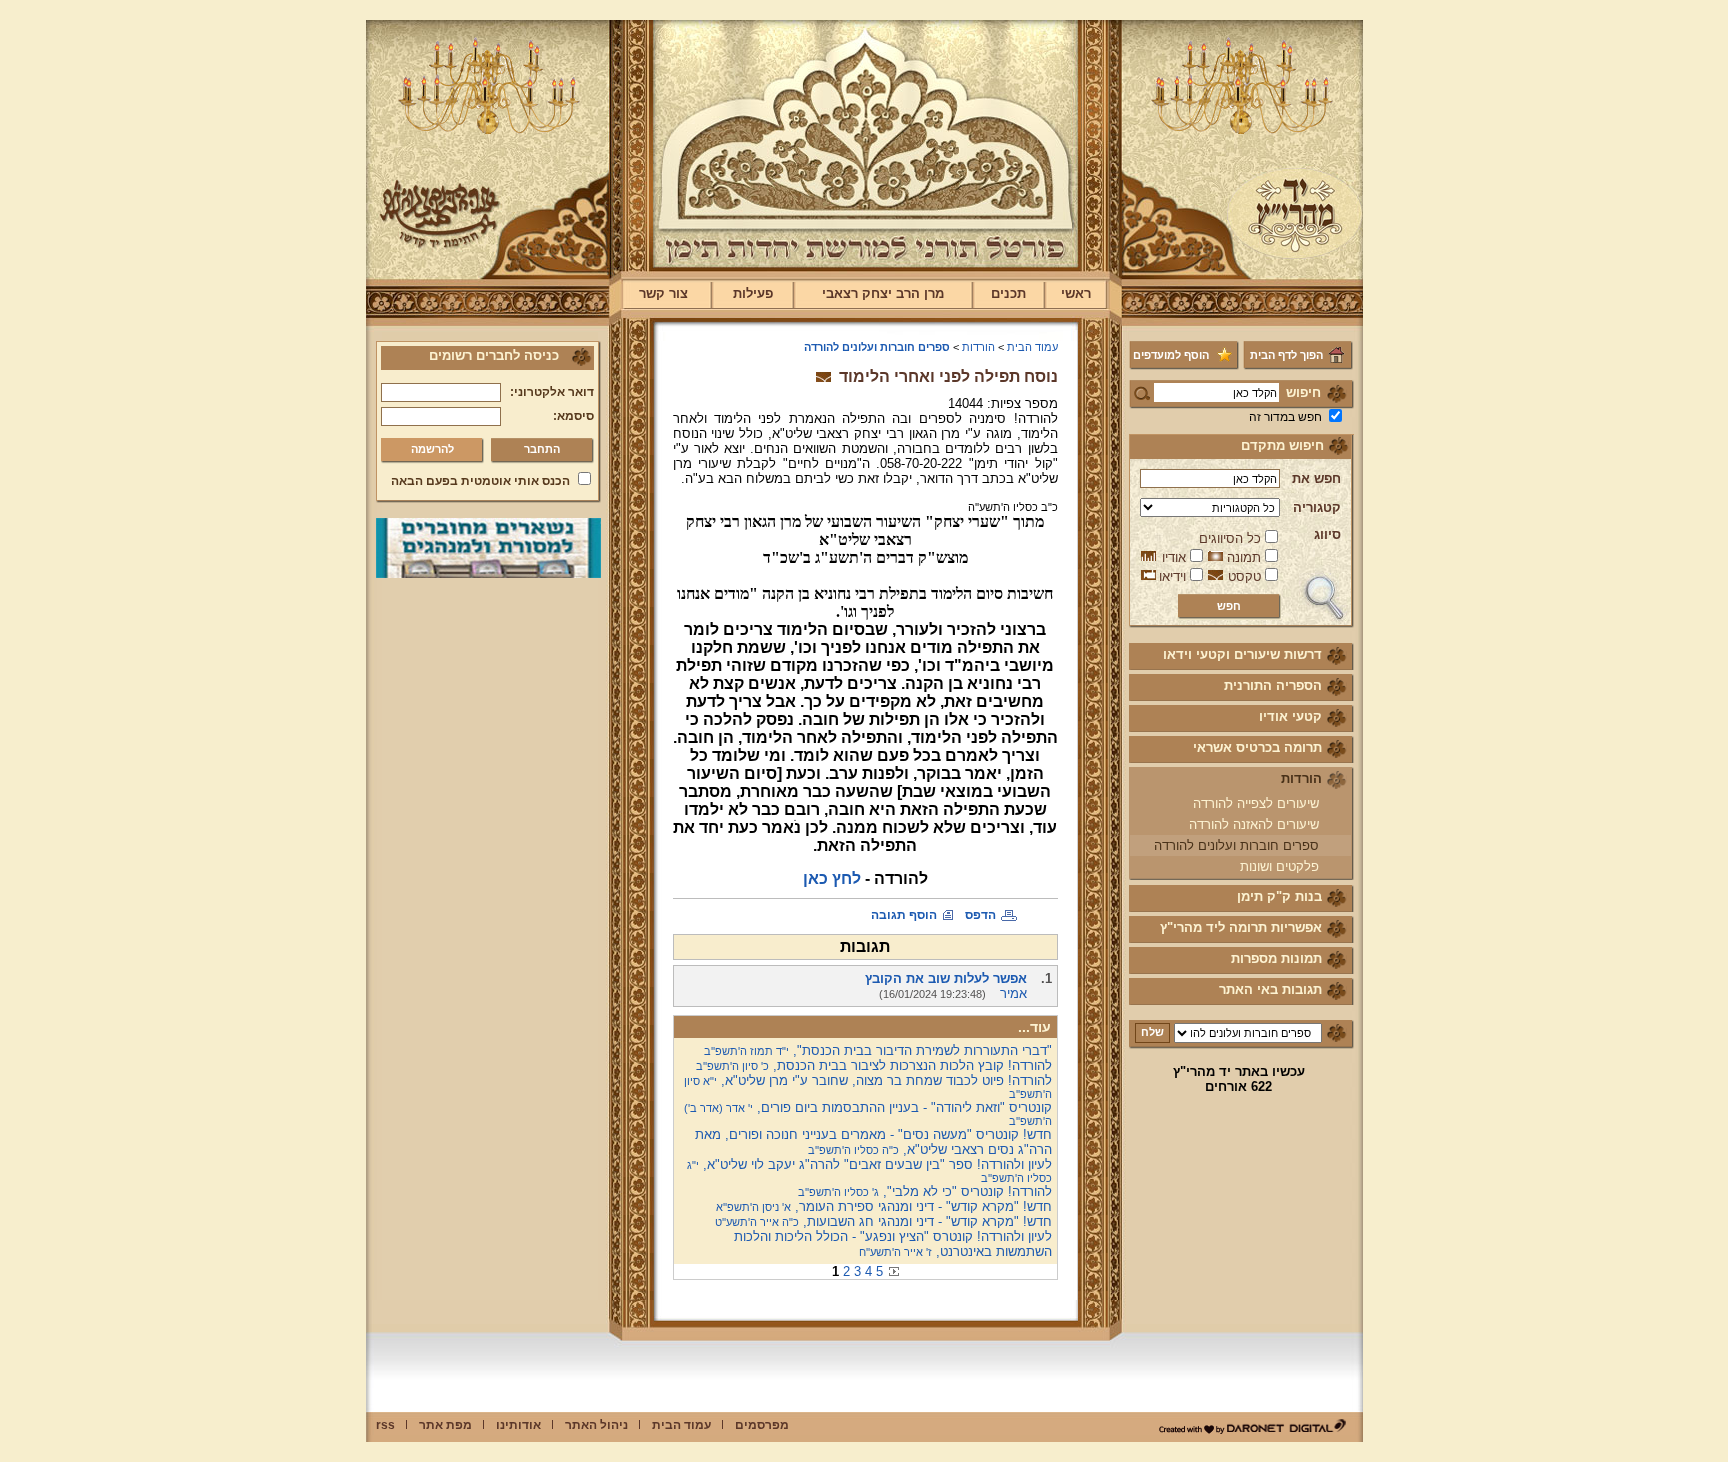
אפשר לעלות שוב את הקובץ (946, 978)
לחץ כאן (832, 878)
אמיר (1013, 993)
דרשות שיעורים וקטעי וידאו (1242, 654)
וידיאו (1172, 576)
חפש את (1316, 478)
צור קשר (663, 293)
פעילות (753, 293)
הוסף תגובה (904, 915)
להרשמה (432, 449)
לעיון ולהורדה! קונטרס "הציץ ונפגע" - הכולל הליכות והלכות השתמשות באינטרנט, (893, 1244)
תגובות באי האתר (1270, 989)
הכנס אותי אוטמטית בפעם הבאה (480, 481)
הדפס (980, 915)
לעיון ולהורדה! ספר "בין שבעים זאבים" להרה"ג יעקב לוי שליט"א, (869, 1170)
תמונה (1244, 557)
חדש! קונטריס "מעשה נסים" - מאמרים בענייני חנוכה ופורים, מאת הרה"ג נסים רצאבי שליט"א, (873, 1142)
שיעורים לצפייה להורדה (1256, 803)
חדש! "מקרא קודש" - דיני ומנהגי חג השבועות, (883, 1221)
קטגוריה (1317, 507)
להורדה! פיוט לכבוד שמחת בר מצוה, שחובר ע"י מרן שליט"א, (868, 1086)
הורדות (1301, 778)
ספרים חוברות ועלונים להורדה (1236, 845)
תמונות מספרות (1276, 958)
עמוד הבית (1032, 347)
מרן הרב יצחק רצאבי (883, 293)
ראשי (1076, 293)
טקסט (1244, 576)
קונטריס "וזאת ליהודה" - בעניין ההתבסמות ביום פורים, (868, 1113)
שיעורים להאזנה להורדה (1254, 824)
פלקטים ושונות (1279, 866)
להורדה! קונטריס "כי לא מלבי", (925, 1191)
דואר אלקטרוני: (552, 392)
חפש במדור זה (1285, 417)
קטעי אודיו (1290, 716)
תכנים (1008, 293)
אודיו (1174, 557)
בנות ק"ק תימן (1279, 896)
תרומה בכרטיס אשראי (1257, 747)
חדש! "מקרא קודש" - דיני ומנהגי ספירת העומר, (884, 1206)
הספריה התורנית (1273, 685)
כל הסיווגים (1230, 538)
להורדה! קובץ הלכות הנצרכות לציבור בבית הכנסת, (874, 1065)
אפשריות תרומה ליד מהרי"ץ (1241, 927)
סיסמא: (573, 416)
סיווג (1327, 534)
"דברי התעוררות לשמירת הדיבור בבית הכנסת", (878, 1050)
